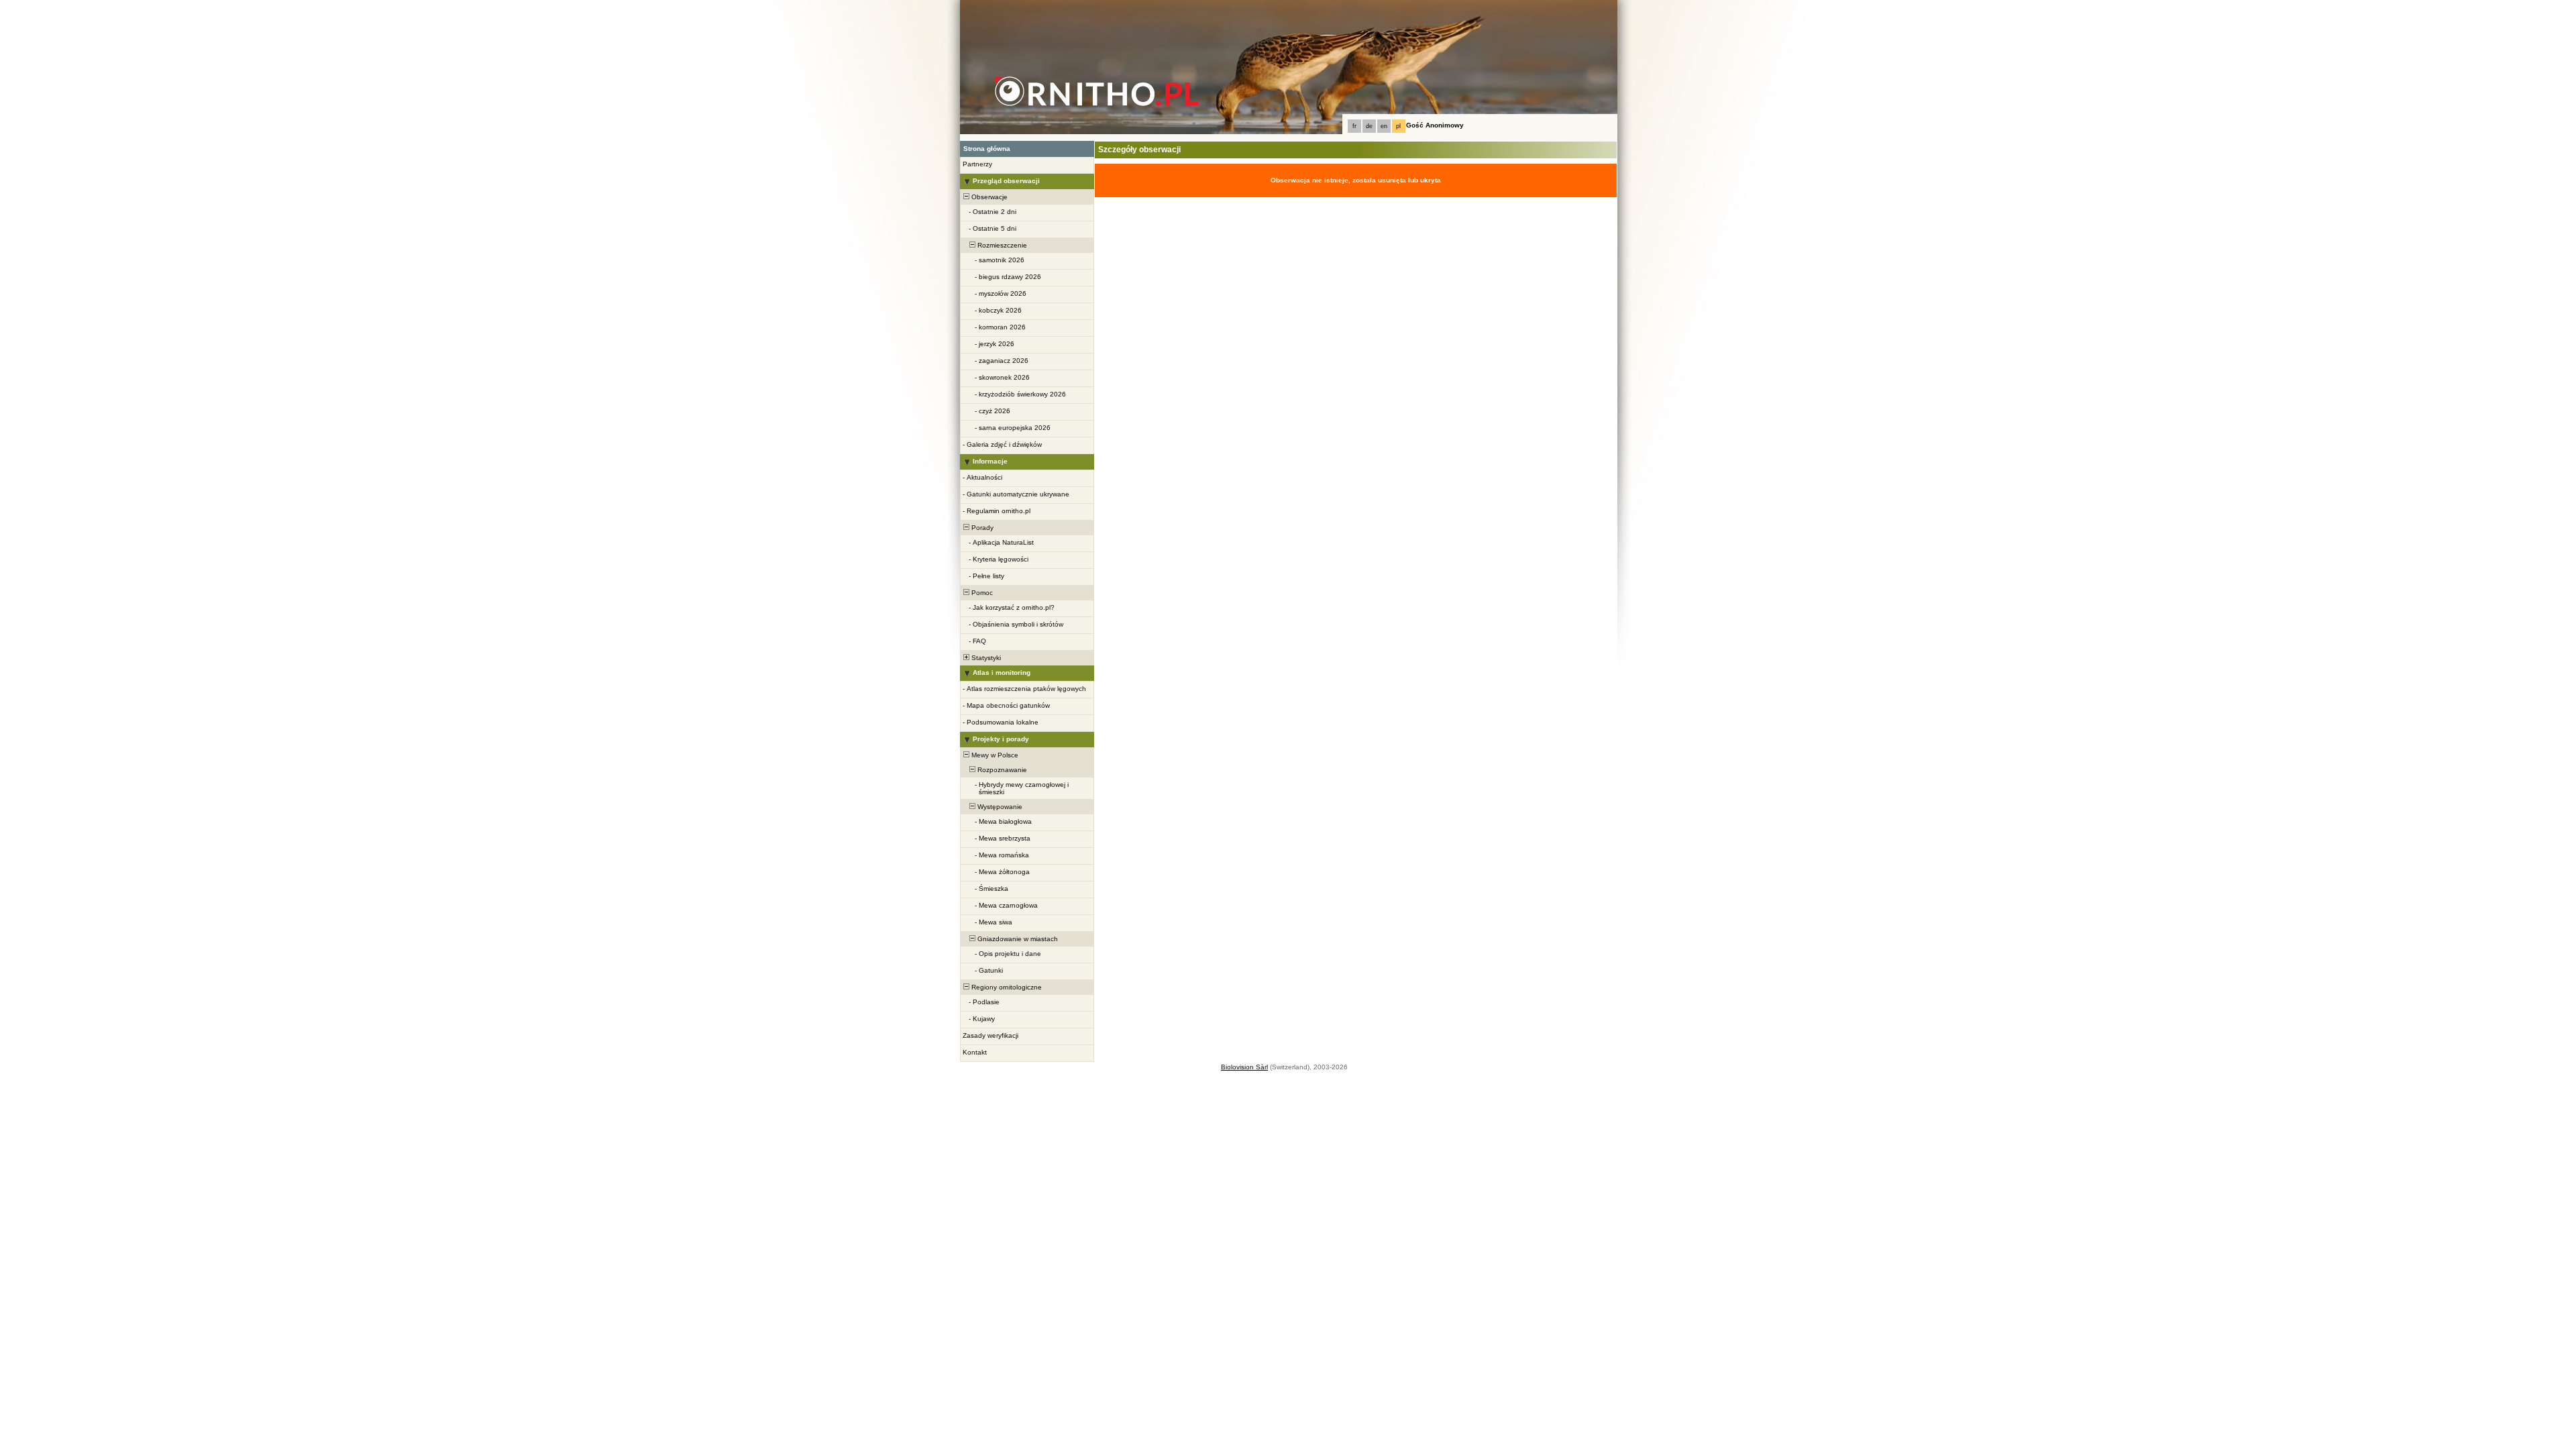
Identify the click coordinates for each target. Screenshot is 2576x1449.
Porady (981, 528)
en (1384, 126)
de (1369, 126)
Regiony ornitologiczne (1006, 987)
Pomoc (981, 593)
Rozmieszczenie (1001, 245)
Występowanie (999, 807)
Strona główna (987, 149)
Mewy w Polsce (994, 755)
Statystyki (985, 658)
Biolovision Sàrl (1244, 1067)
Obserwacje (988, 197)
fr (1354, 126)
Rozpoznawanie (1001, 770)
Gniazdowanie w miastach (1017, 939)
